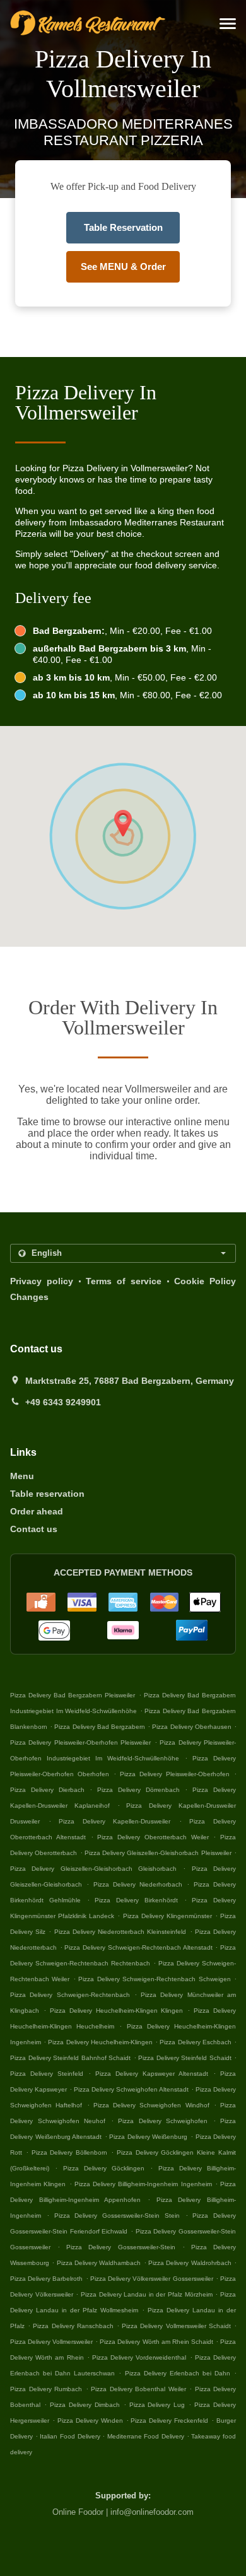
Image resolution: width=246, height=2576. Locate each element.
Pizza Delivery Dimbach (85, 2405)
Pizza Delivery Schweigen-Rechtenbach (70, 1995)
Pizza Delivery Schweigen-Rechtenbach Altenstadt (138, 1947)
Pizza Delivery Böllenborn (70, 2152)
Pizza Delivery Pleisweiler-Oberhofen (175, 1774)
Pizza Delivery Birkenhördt (136, 1900)
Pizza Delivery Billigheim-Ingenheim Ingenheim (143, 2184)
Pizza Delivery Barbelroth (46, 2279)
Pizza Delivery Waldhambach (99, 2263)
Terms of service (124, 1281)
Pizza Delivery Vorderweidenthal (139, 2357)
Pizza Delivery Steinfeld (47, 2074)
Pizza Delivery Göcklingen (104, 2168)
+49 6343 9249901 (63, 1402)
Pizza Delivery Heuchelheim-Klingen (100, 2042)
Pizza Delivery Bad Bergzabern (100, 1727)
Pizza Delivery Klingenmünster (167, 1916)
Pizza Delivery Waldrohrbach (190, 2263)
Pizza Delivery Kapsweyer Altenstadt (152, 2074)
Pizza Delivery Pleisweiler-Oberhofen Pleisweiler (80, 1742)
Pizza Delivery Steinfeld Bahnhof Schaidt (70, 2058)
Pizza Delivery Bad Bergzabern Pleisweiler (73, 1695)
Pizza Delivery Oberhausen (191, 1727)
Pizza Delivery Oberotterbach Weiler (153, 1837)
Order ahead (37, 1511)
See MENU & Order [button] (123, 266)
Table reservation (47, 1494)
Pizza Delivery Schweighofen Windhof (151, 2105)
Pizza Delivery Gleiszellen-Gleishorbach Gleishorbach (93, 1869)
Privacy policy (42, 1281)
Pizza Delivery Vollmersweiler (51, 2342)
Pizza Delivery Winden (90, 2421)
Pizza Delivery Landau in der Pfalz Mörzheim (147, 2294)
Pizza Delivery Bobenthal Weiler (138, 2389)
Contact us (34, 1529)
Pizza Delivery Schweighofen (163, 2121)
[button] (228, 24)
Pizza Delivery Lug (157, 2405)
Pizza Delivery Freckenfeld (169, 2421)
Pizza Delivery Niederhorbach (138, 1884)
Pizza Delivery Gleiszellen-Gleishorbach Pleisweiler (158, 1853)
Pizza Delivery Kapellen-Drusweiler (114, 1821)
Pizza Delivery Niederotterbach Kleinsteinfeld (120, 1932)
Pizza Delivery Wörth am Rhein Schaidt (156, 2342)
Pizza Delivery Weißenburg (148, 2137)
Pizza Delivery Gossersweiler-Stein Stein (117, 2216)
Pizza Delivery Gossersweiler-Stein (120, 2247)
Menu (22, 1476)
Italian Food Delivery (71, 2436)
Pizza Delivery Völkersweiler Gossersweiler (152, 2279)
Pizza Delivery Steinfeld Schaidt (185, 2058)
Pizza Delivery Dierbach (47, 1790)
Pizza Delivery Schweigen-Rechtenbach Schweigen (154, 1979)
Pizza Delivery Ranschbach (73, 2326)
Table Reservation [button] (123, 227)
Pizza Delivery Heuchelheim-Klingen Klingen (117, 2011)
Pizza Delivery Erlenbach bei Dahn (178, 2373)
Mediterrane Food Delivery (147, 2436)
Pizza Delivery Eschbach (195, 2042)
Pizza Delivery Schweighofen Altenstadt (131, 2089)
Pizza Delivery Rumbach (46, 2389)
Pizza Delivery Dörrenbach (138, 1790)
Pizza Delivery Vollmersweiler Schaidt (176, 2326)
